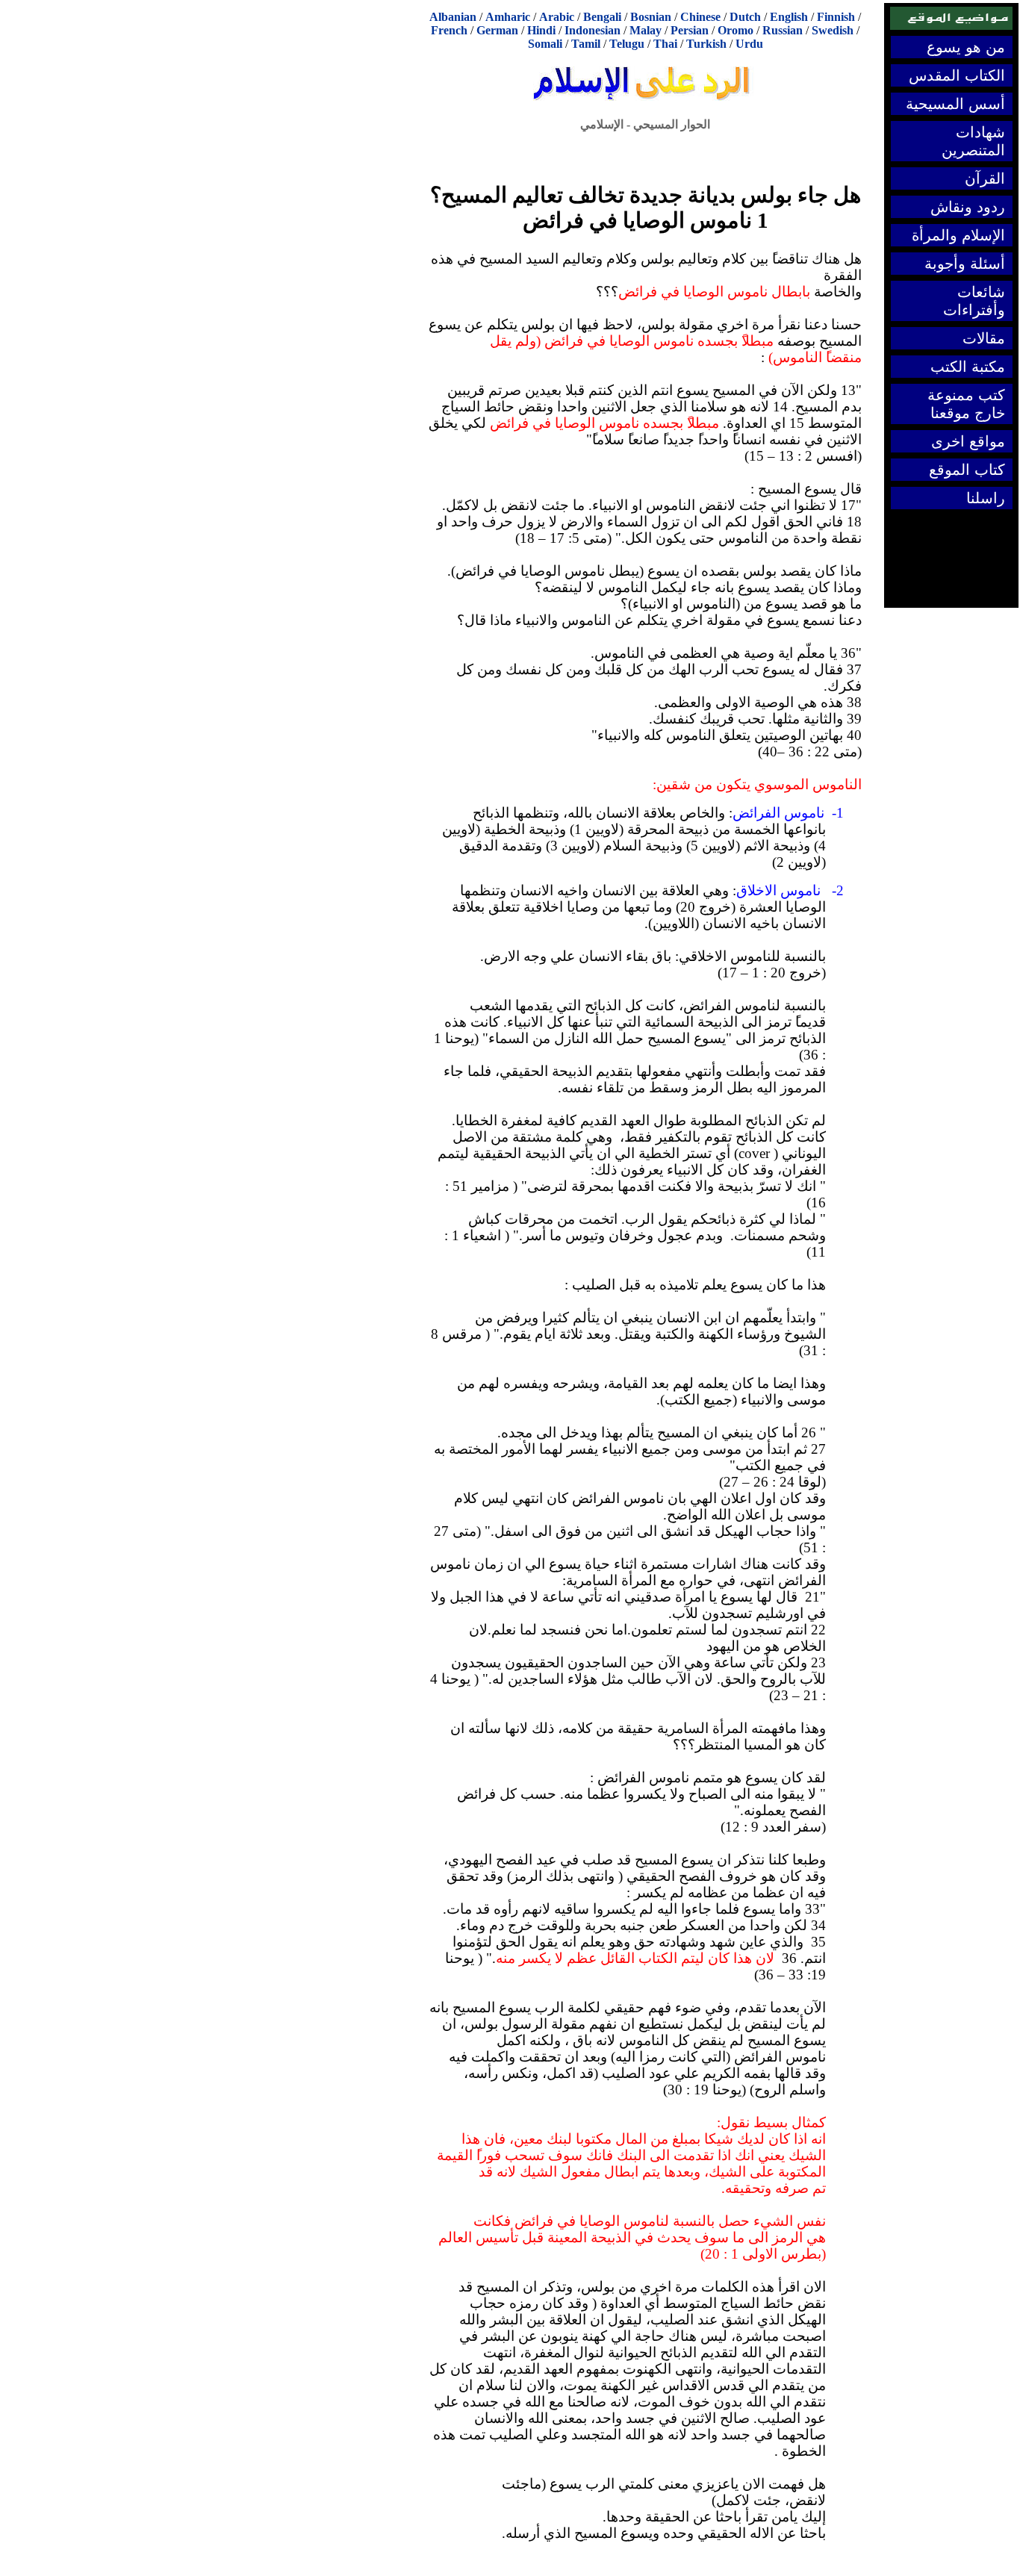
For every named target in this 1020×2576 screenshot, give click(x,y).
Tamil (586, 44)
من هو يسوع (966, 47)
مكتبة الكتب (968, 367)
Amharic (508, 17)
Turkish (706, 44)
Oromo (736, 30)
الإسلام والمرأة (958, 235)
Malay (646, 30)
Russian (783, 30)
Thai (665, 44)
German (497, 30)
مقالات (984, 338)
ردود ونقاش (968, 207)
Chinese (700, 17)
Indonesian (593, 30)
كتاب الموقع (967, 470)
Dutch (745, 17)
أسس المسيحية (955, 104)
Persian (690, 30)
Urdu (749, 44)
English (789, 17)
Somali (545, 44)
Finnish (836, 17)
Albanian (453, 17)
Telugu (627, 44)
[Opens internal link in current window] (645, 93)
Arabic (557, 17)
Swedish (833, 30)
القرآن (985, 178)
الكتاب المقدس (957, 75)
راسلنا (986, 498)
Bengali (602, 17)
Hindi (541, 30)
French (449, 30)
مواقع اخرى (968, 441)
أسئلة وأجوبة (965, 264)
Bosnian (651, 17)
